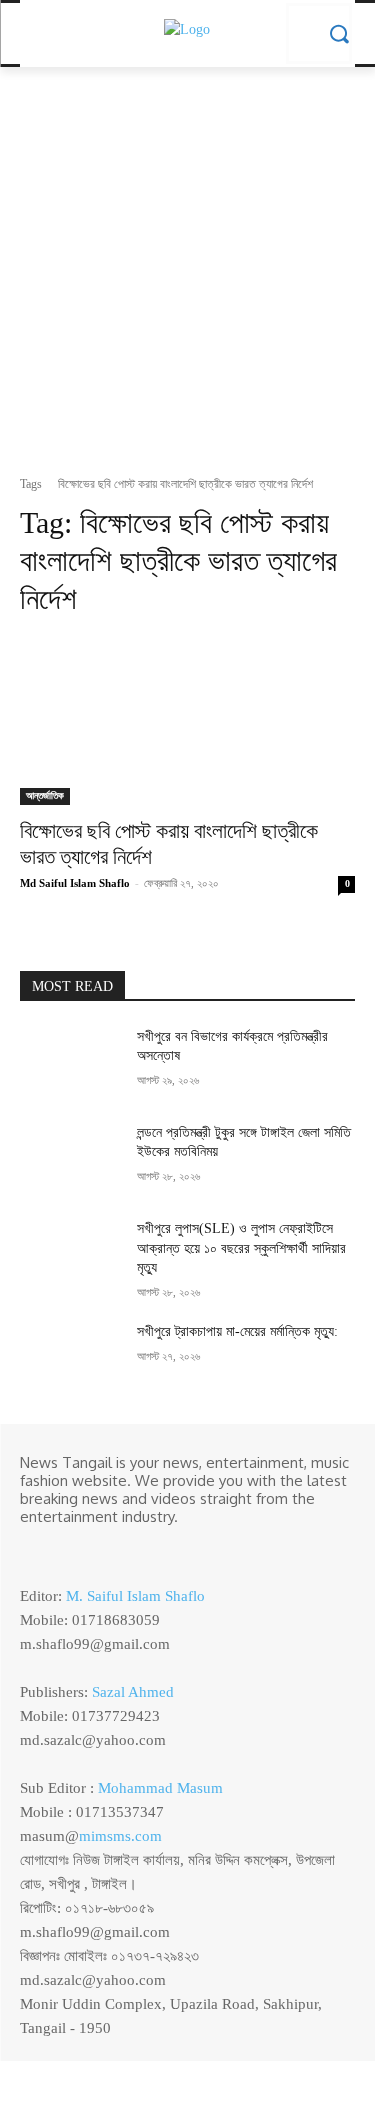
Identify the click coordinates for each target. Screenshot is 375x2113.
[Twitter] (90, 1550)
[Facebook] (34, 1550)
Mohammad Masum (160, 1788)
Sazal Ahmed (133, 1692)
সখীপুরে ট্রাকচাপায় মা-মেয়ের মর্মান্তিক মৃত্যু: (237, 1331)
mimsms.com (120, 1836)
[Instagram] (62, 1550)
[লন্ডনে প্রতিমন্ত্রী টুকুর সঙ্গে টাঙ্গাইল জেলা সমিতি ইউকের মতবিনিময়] (70, 1158)
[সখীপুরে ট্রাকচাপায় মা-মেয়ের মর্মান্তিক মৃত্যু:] (70, 1357)
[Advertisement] (187, 276)
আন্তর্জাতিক (45, 795)
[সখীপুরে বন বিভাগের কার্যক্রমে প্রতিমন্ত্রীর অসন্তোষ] (70, 1062)
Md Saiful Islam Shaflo (75, 883)
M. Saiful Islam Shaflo (135, 1596)
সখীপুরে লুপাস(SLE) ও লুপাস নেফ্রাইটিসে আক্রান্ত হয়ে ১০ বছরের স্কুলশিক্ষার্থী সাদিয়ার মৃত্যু (241, 1248)
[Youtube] (118, 1550)
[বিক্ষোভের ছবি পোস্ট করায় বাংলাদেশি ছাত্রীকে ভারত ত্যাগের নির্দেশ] (187, 721)
